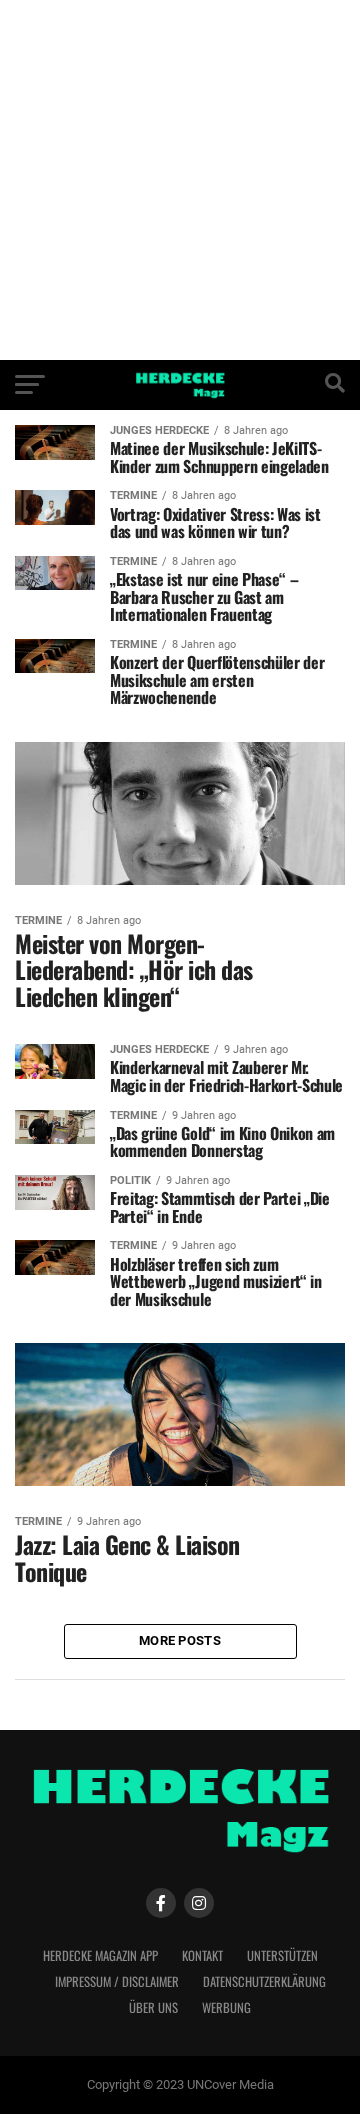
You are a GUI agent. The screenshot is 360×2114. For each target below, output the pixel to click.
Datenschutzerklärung (264, 1981)
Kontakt (202, 1955)
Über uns (153, 2007)
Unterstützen (282, 1955)
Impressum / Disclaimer (117, 1981)
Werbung (226, 2007)
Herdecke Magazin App (100, 1955)
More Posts (180, 1640)
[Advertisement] (180, 180)
